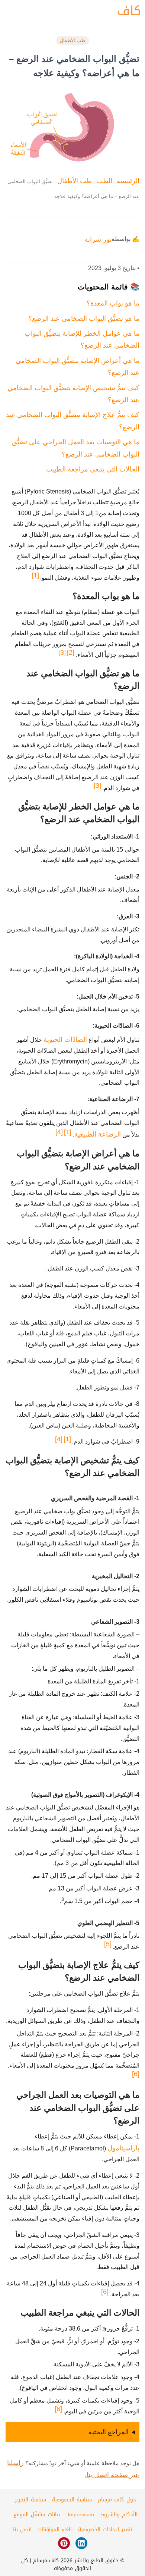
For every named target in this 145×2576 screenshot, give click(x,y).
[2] (71, 652)
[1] (35, 575)
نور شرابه (98, 239)
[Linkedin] (81, 2543)
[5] (108, 1944)
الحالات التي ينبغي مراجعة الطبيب (93, 469)
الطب (104, 181)
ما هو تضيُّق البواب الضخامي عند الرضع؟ (84, 319)
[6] (136, 2074)
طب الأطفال (72, 40)
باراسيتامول (123, 2148)
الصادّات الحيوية (65, 1040)
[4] (59, 1132)
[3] (62, 652)
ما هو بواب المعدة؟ (113, 303)
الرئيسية (128, 181)
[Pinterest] (64, 2543)
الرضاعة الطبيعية (98, 1134)
